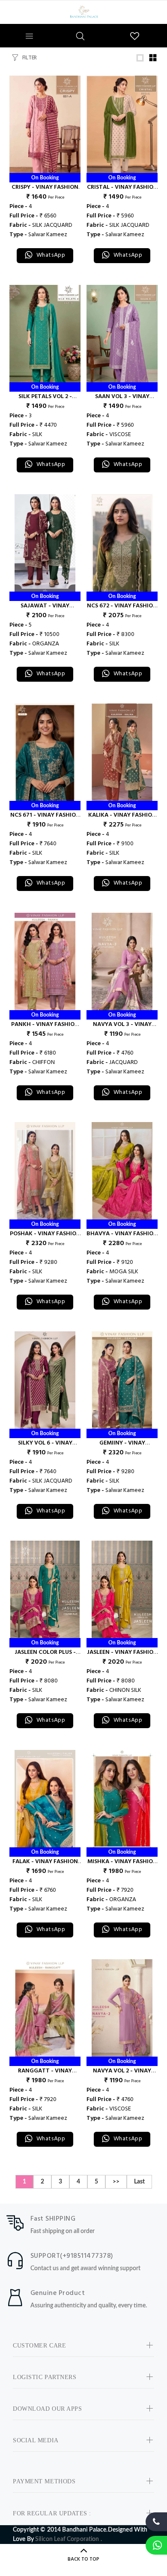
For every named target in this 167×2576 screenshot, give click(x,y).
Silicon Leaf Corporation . (69, 2539)
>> (116, 2182)
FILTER (30, 58)
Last (139, 2182)
